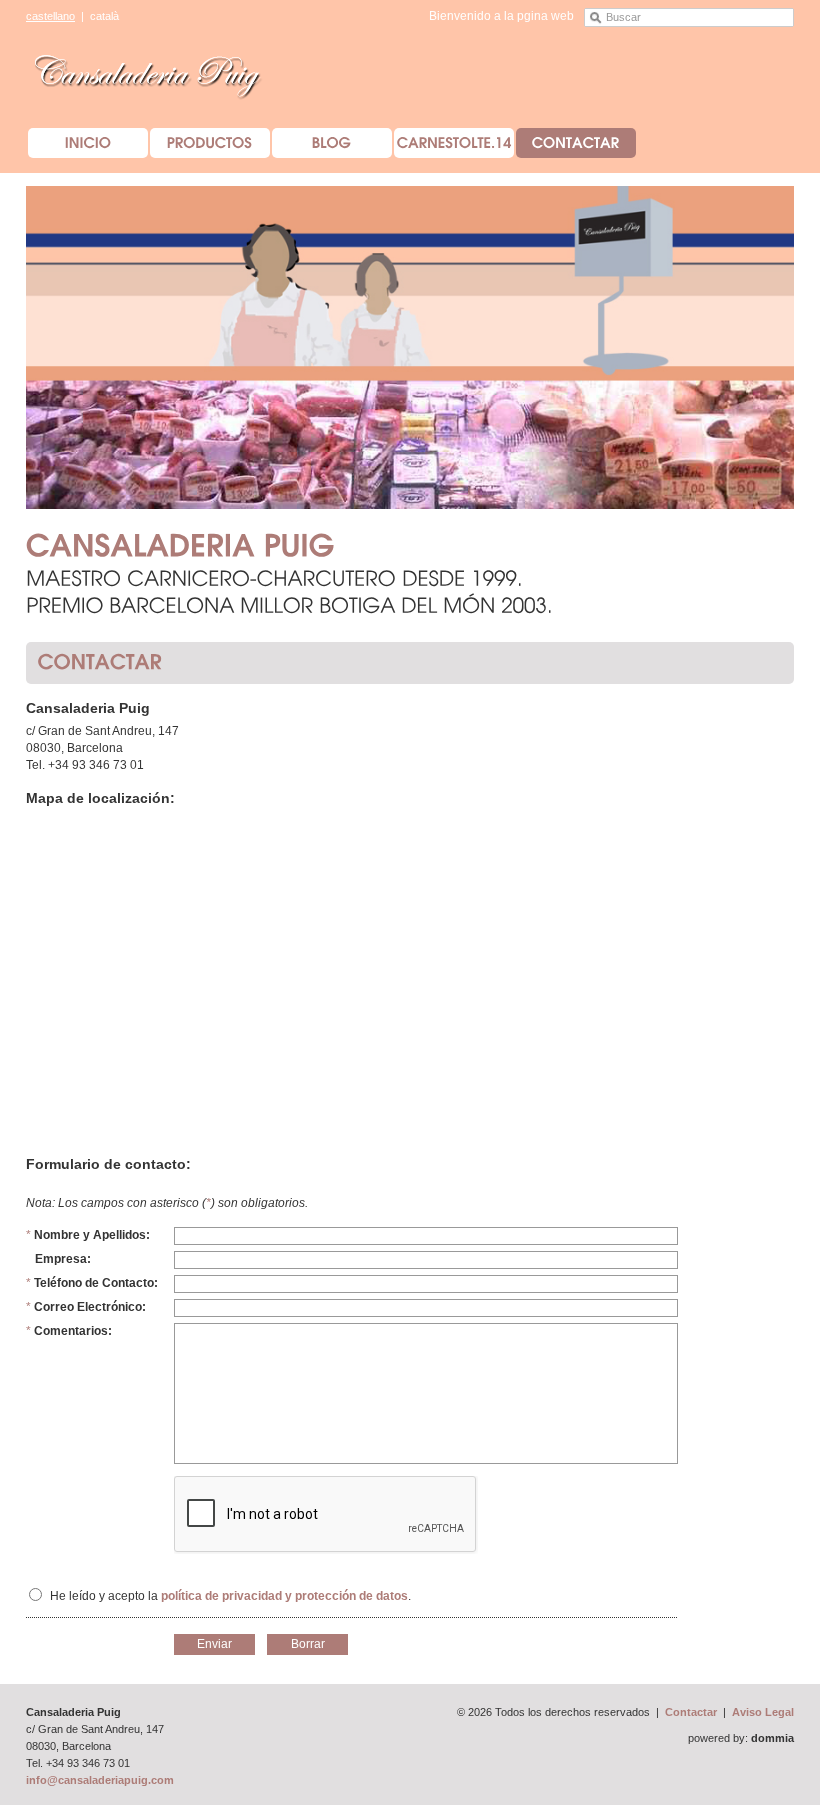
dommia (772, 1738)
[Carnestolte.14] (454, 143)
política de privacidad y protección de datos (284, 1596)
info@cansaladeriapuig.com (100, 1780)
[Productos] (210, 143)
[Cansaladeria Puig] (148, 73)
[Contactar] (576, 143)
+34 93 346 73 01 (96, 765)
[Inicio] (88, 143)
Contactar (691, 1712)
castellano (50, 16)
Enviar (214, 1644)
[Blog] (332, 143)
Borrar (308, 1644)
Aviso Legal (763, 1712)
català (104, 16)
